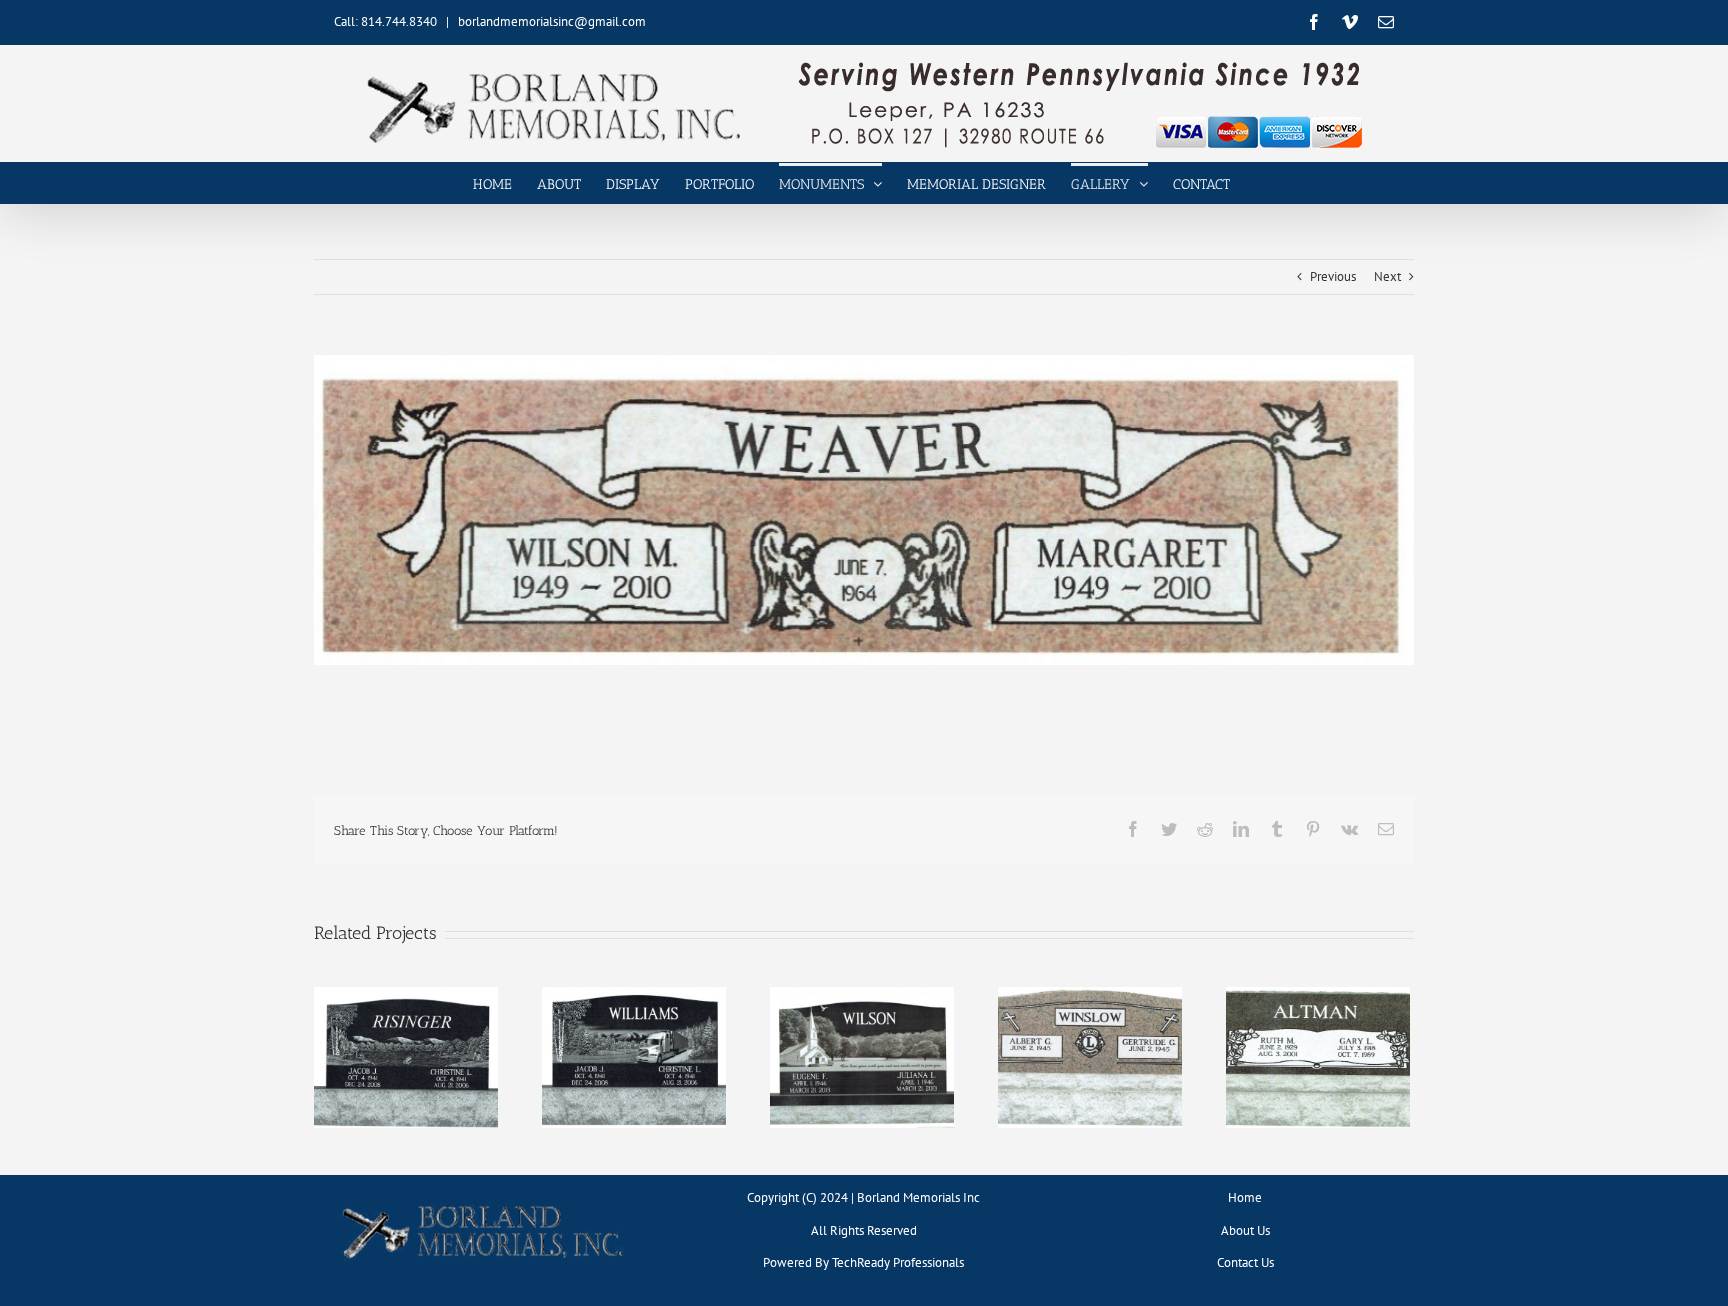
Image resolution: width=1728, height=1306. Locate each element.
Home (1245, 1197)
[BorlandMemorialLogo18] (483, 1204)
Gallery (406, 1041)
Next (1387, 276)
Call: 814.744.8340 (385, 21)
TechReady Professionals (898, 1262)
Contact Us (1245, 1262)
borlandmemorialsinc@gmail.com (552, 21)
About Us (1245, 1230)
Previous (1333, 276)
